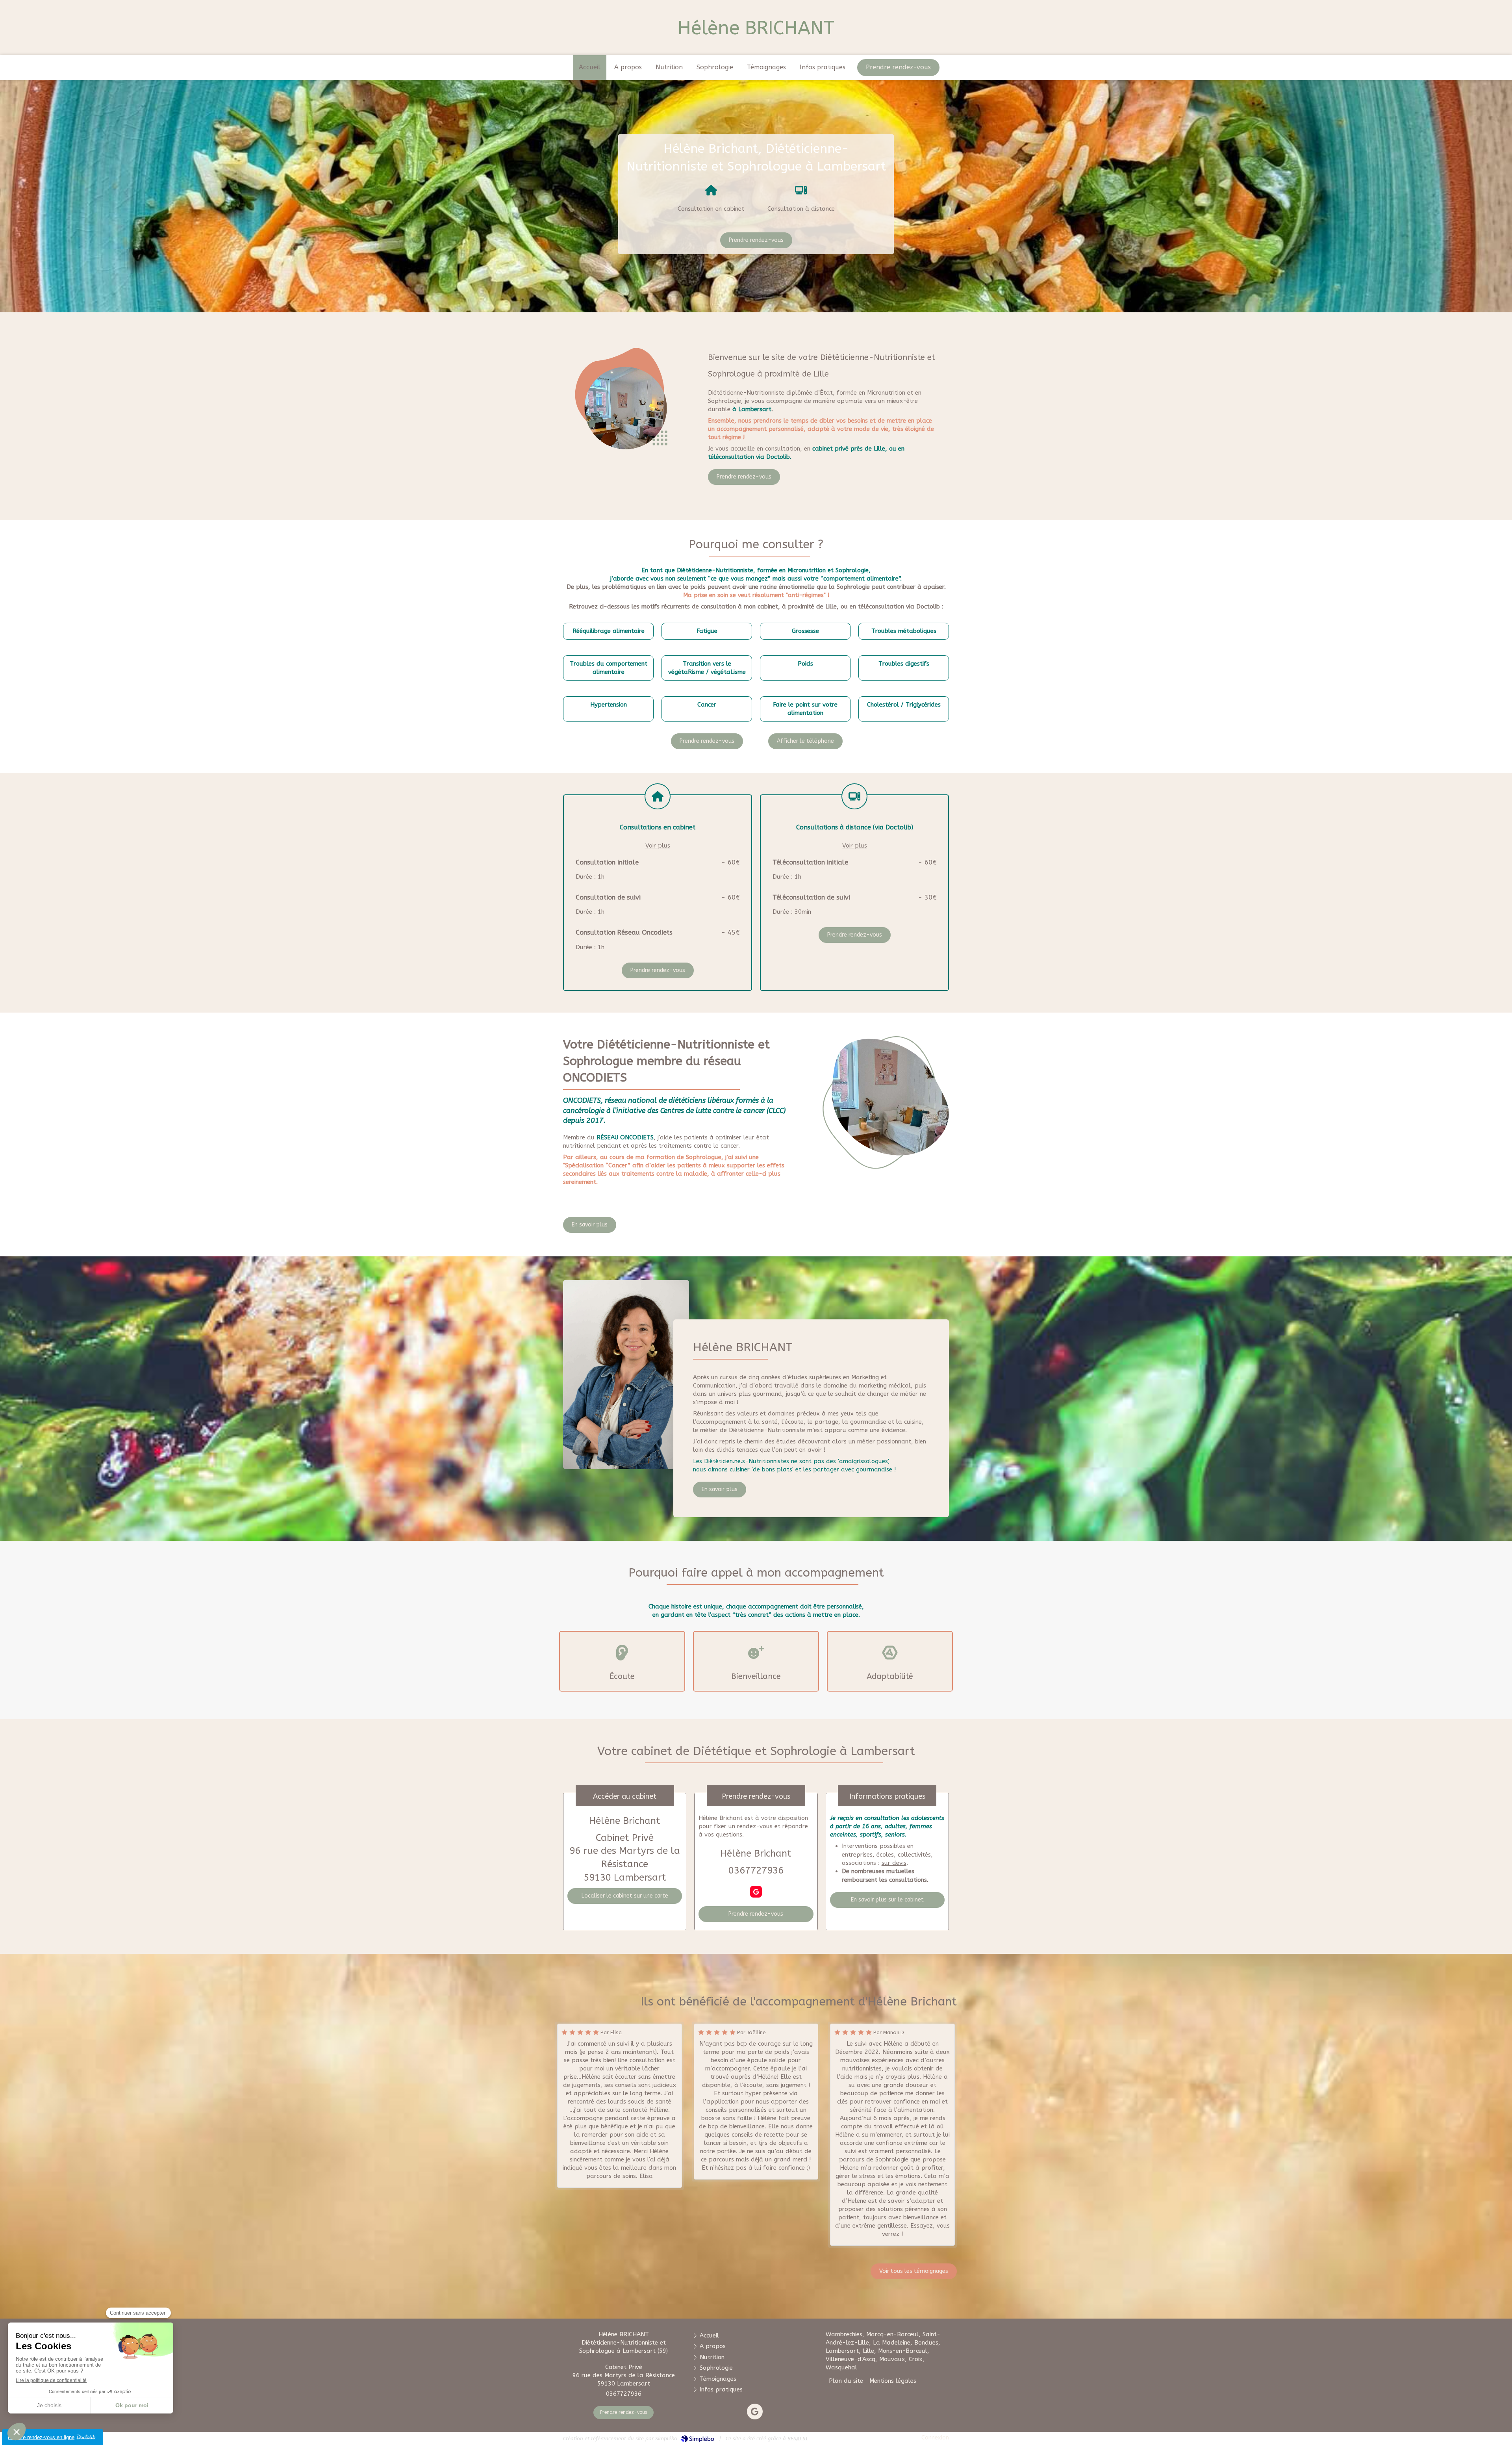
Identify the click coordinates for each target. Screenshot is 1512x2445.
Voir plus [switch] (658, 846)
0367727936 (756, 1870)
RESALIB (797, 2439)
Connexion (935, 2438)
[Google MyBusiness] (756, 1892)
